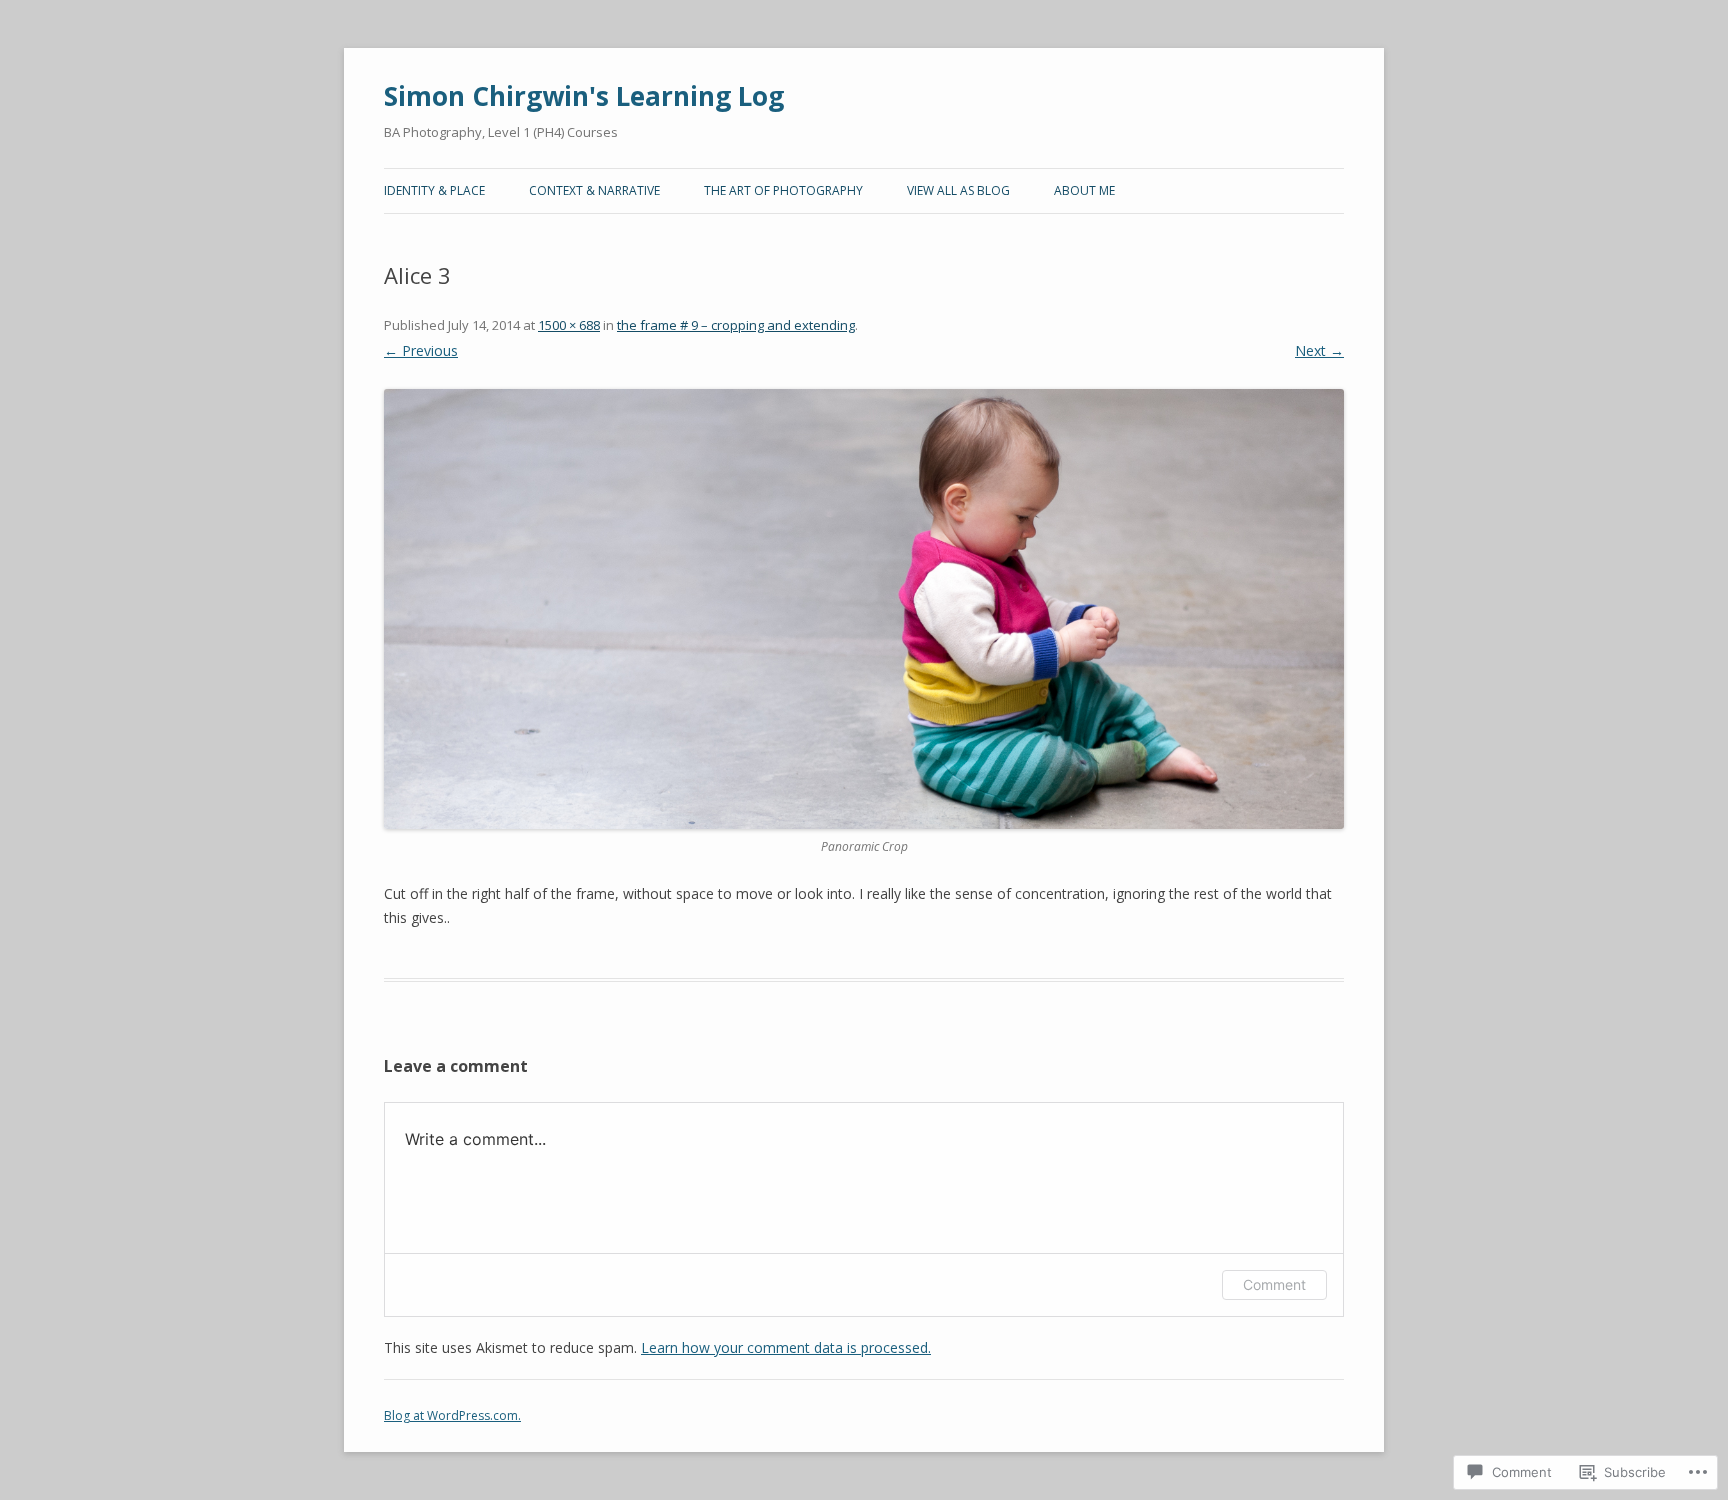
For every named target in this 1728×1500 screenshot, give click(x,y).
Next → (1319, 350)
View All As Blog (958, 190)
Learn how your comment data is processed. (786, 1347)
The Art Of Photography (783, 190)
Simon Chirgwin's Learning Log (584, 96)
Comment (1274, 1284)
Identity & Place (434, 190)
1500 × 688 (569, 325)
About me (1084, 190)
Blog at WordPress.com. (452, 1415)
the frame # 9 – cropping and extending (736, 325)
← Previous (421, 350)
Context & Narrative (594, 190)
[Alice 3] (864, 609)
